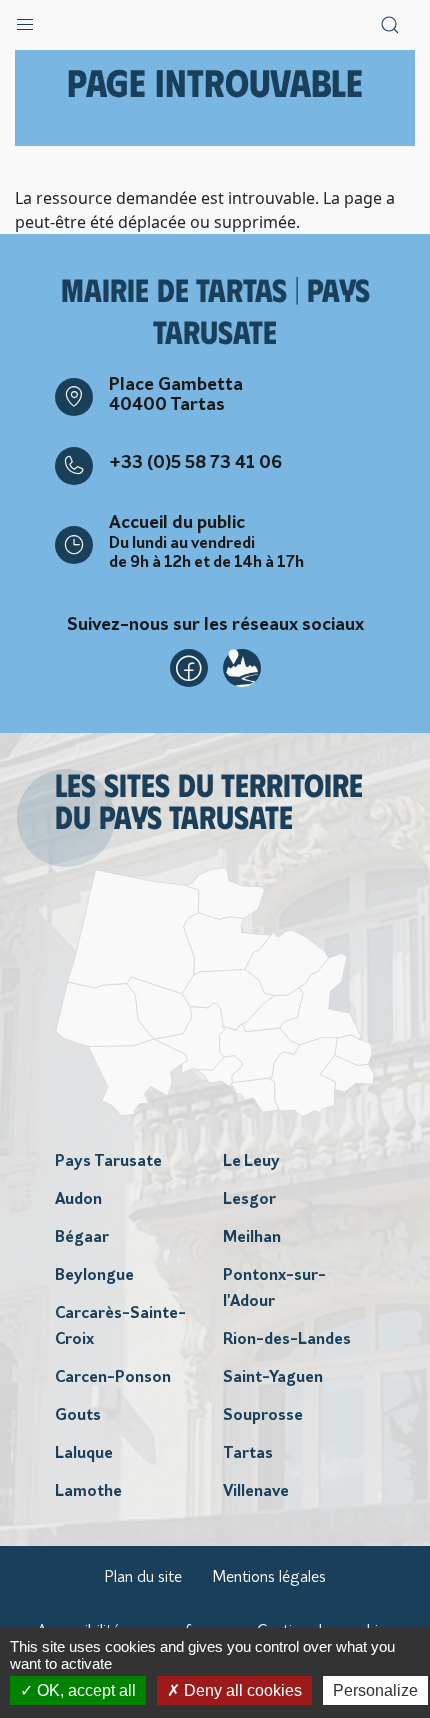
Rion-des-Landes (287, 1340)
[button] (25, 20)
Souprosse (263, 1416)
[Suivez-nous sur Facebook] (189, 668)
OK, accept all (84, 1690)
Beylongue (94, 1276)
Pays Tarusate (108, 1162)
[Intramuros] (242, 668)
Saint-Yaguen (273, 1378)
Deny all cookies (241, 1690)
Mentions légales (269, 1578)
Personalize (375, 1690)
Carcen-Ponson (113, 1378)
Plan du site (143, 1578)
